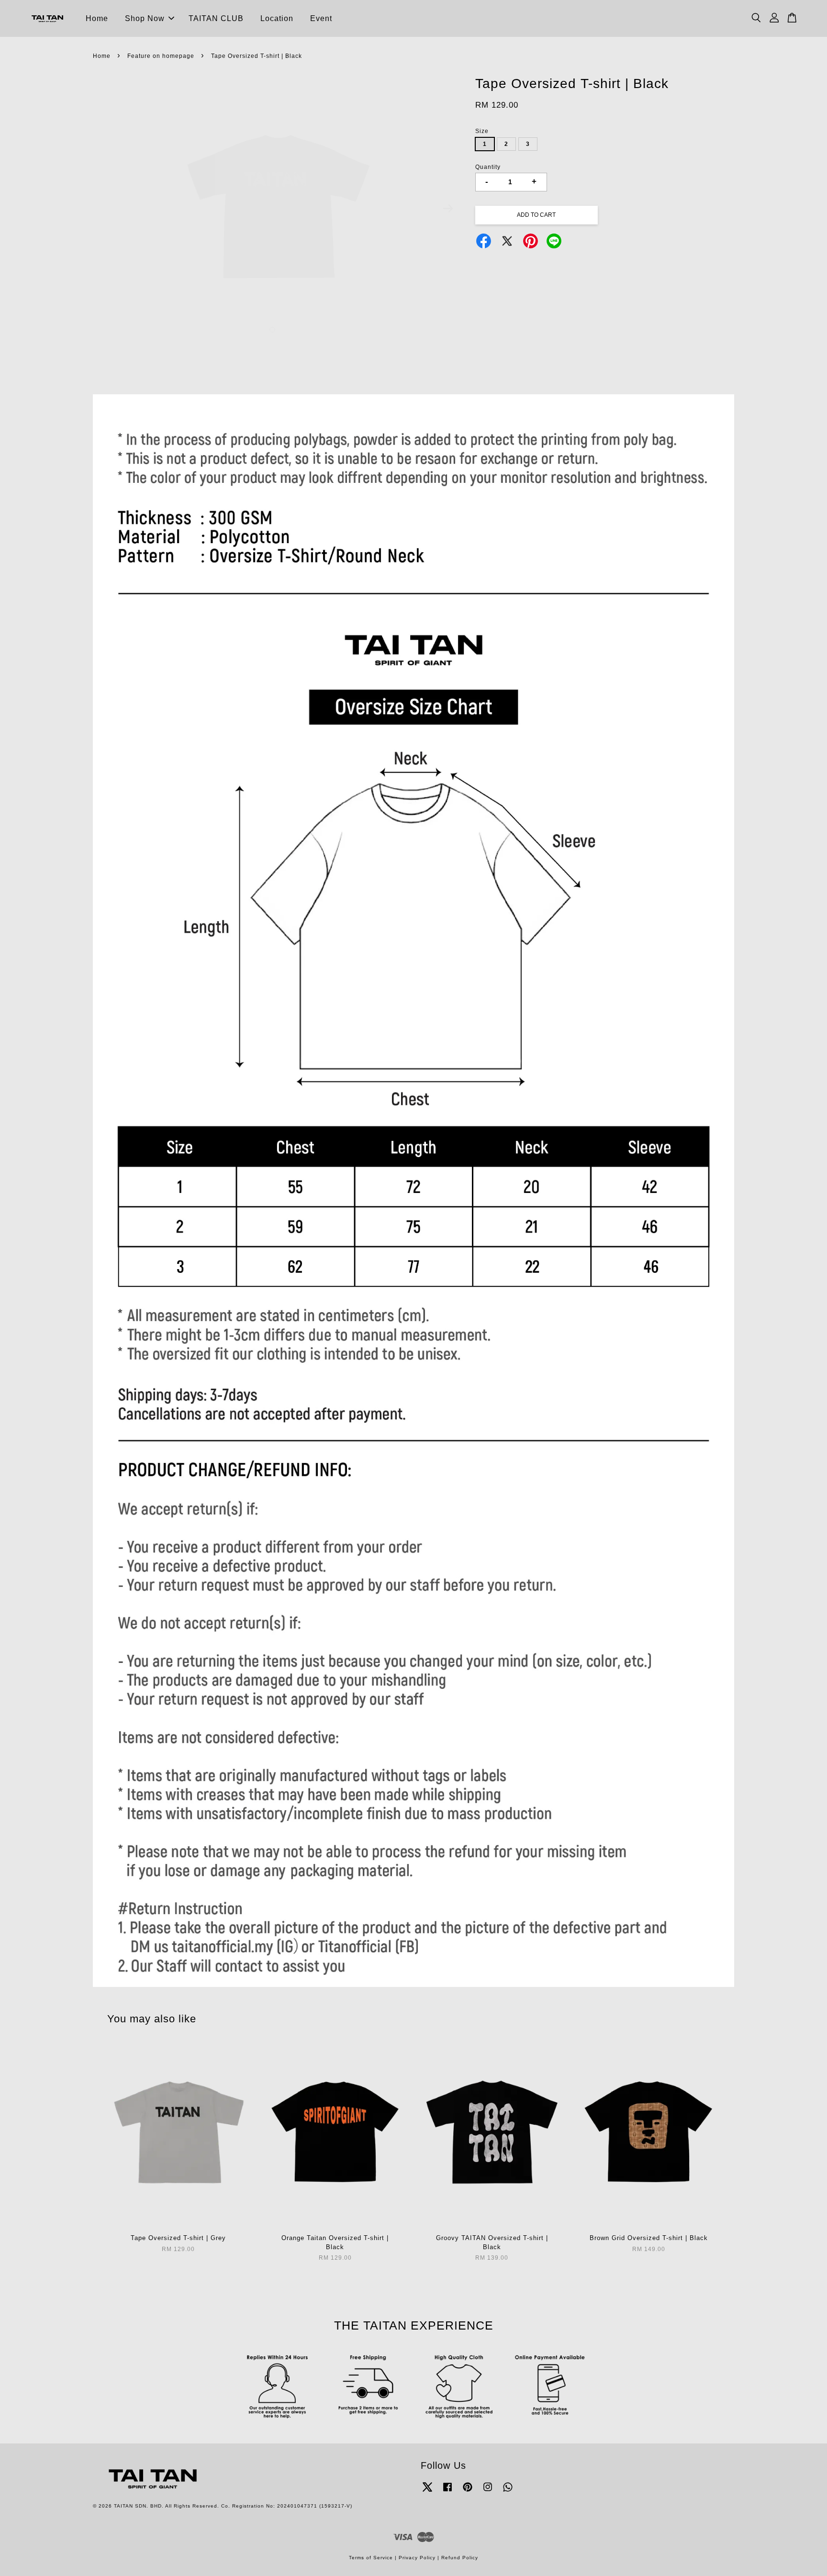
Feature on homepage (161, 56)
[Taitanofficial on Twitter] (427, 2492)
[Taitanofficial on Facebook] (447, 2492)
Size (482, 131)
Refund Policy (460, 2558)
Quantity (488, 167)
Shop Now (145, 18)
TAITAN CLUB (216, 18)
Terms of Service (371, 2558)
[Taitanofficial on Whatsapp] (508, 2492)
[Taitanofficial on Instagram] (488, 2492)
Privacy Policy (417, 2558)
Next (448, 209)
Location (277, 18)
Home (97, 18)
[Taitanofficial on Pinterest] (468, 2492)
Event (321, 18)
